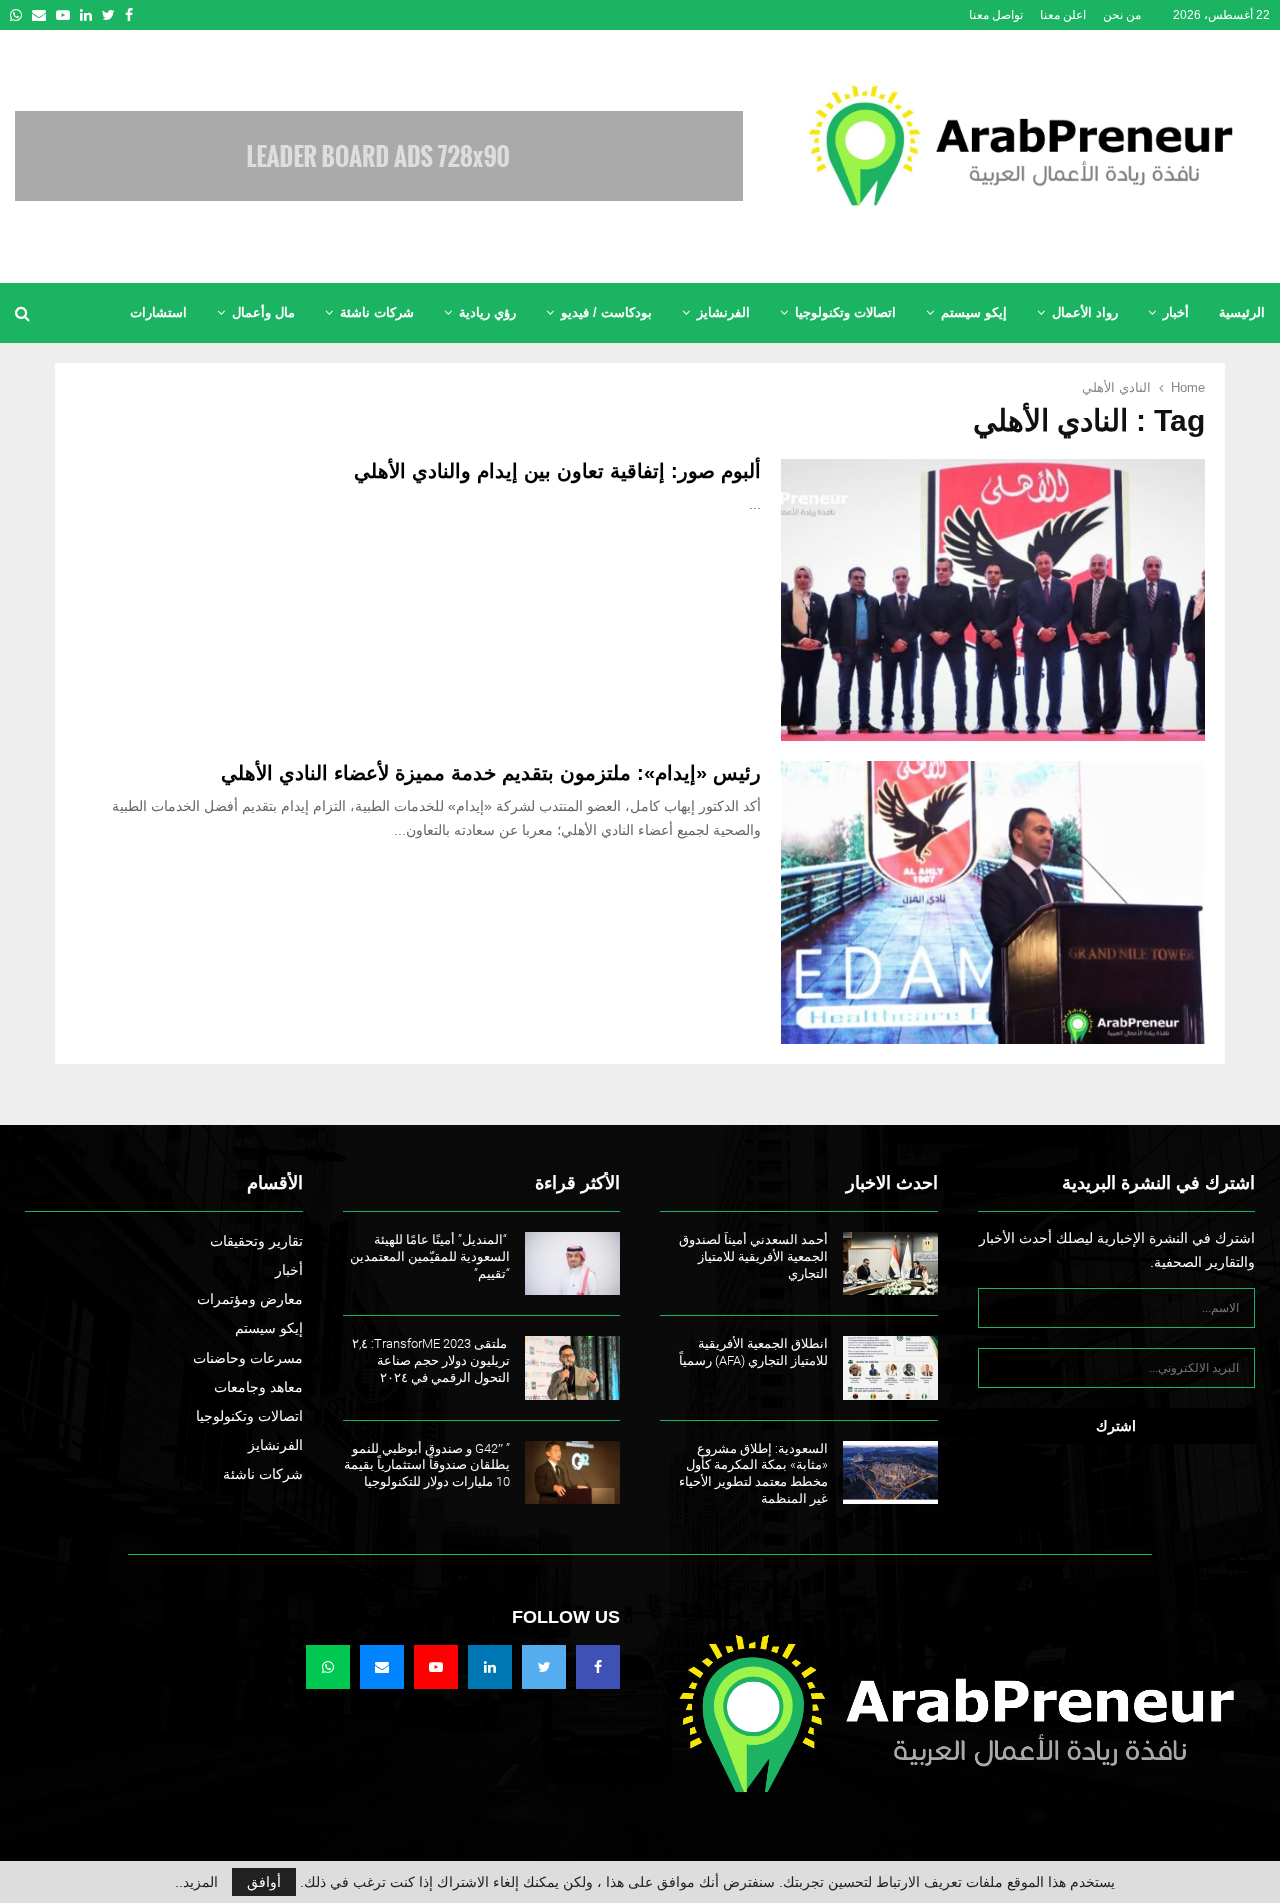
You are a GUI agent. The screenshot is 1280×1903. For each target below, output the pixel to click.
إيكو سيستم (974, 312)
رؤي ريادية (487, 312)
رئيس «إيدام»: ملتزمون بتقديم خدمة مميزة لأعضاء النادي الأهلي (491, 773)
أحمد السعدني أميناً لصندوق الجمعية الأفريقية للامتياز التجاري (753, 1256)
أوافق (264, 1882)
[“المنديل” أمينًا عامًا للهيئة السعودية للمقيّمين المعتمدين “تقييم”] (572, 1263)
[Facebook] (598, 1667)
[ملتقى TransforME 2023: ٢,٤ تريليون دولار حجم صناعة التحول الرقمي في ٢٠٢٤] (572, 1367)
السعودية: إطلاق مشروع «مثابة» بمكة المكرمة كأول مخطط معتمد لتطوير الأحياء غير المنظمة (753, 1474)
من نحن (1122, 15)
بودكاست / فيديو (606, 312)
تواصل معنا (996, 15)
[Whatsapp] (328, 1667)
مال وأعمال (263, 312)
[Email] (382, 1667)
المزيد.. (196, 1882)
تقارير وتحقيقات (256, 1241)
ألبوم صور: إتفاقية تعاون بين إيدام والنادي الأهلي (557, 471)
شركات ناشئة (377, 312)
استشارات (158, 312)
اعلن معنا (1063, 15)
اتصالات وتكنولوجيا (845, 312)
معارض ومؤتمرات (250, 1299)
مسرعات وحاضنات (248, 1358)
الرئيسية (1242, 312)
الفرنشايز (723, 312)
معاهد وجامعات (258, 1387)
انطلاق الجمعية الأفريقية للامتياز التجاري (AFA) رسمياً (753, 1352)
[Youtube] (436, 1667)
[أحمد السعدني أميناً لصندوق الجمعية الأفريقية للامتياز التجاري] (890, 1263)
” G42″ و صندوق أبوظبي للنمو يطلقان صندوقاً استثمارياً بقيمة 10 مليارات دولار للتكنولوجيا (427, 1465)
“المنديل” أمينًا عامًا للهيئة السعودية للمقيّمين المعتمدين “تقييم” (430, 1256)
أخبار (1176, 312)
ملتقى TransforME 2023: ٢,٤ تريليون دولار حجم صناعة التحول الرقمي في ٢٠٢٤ (431, 1360)
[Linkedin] (490, 1667)
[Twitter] (544, 1667)
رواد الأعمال (1085, 312)
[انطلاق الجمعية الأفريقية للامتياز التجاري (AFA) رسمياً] (890, 1367)
